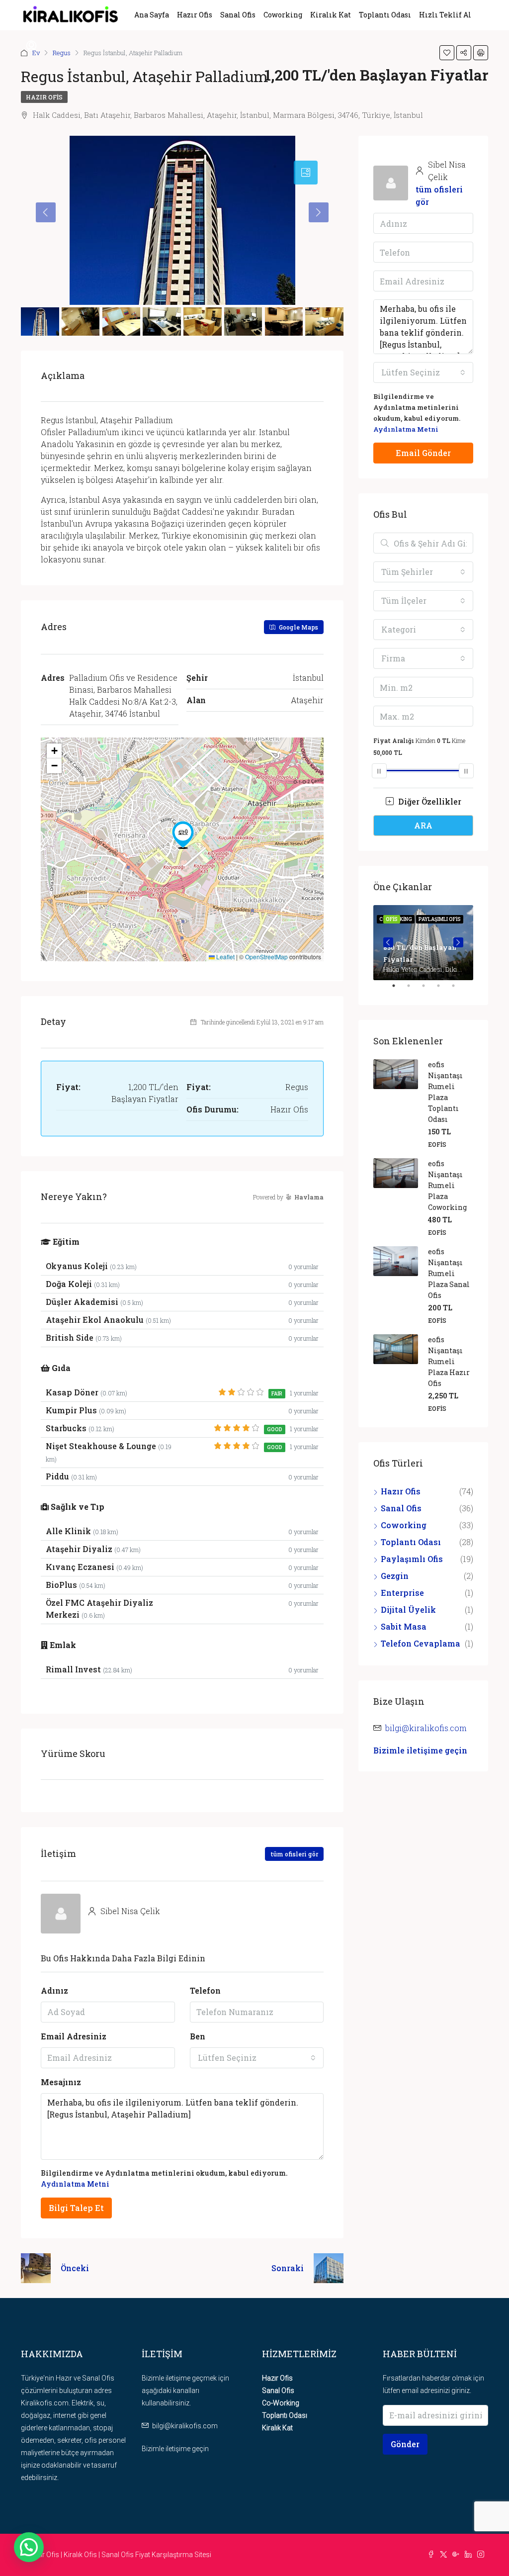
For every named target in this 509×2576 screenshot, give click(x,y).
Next (458, 942)
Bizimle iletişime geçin (420, 1750)
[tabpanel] (423, 943)
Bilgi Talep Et (76, 2208)
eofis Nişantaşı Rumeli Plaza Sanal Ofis (449, 1273)
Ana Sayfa (152, 15)
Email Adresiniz (74, 2036)
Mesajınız (61, 2082)
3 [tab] (428, 990)
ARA (423, 825)
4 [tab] (443, 990)
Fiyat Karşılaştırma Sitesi (173, 2555)
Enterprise (402, 1593)
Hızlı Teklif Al (445, 15)
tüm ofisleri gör (294, 1854)
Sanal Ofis (238, 15)
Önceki (75, 2268)
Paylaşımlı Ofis (412, 1559)
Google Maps (298, 627)
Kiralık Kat (331, 15)
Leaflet (225, 957)
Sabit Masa (404, 1626)
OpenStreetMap (266, 957)
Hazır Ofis (195, 15)
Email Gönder (423, 453)
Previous (388, 942)
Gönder (405, 2444)
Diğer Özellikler (429, 801)
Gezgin (395, 1576)
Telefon (205, 1990)
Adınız (54, 1990)
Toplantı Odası (385, 15)
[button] (183, 835)
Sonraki (288, 2268)
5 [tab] (458, 990)
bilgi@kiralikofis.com (426, 1728)
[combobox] (257, 2058)
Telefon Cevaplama (421, 1643)
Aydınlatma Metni (75, 2184)
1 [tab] (399, 990)
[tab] (306, 173)
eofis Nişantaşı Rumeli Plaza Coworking (447, 1185)
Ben (198, 2036)
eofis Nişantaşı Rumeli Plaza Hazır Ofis (449, 1361)
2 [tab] (414, 990)
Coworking (283, 15)
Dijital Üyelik (408, 1610)
